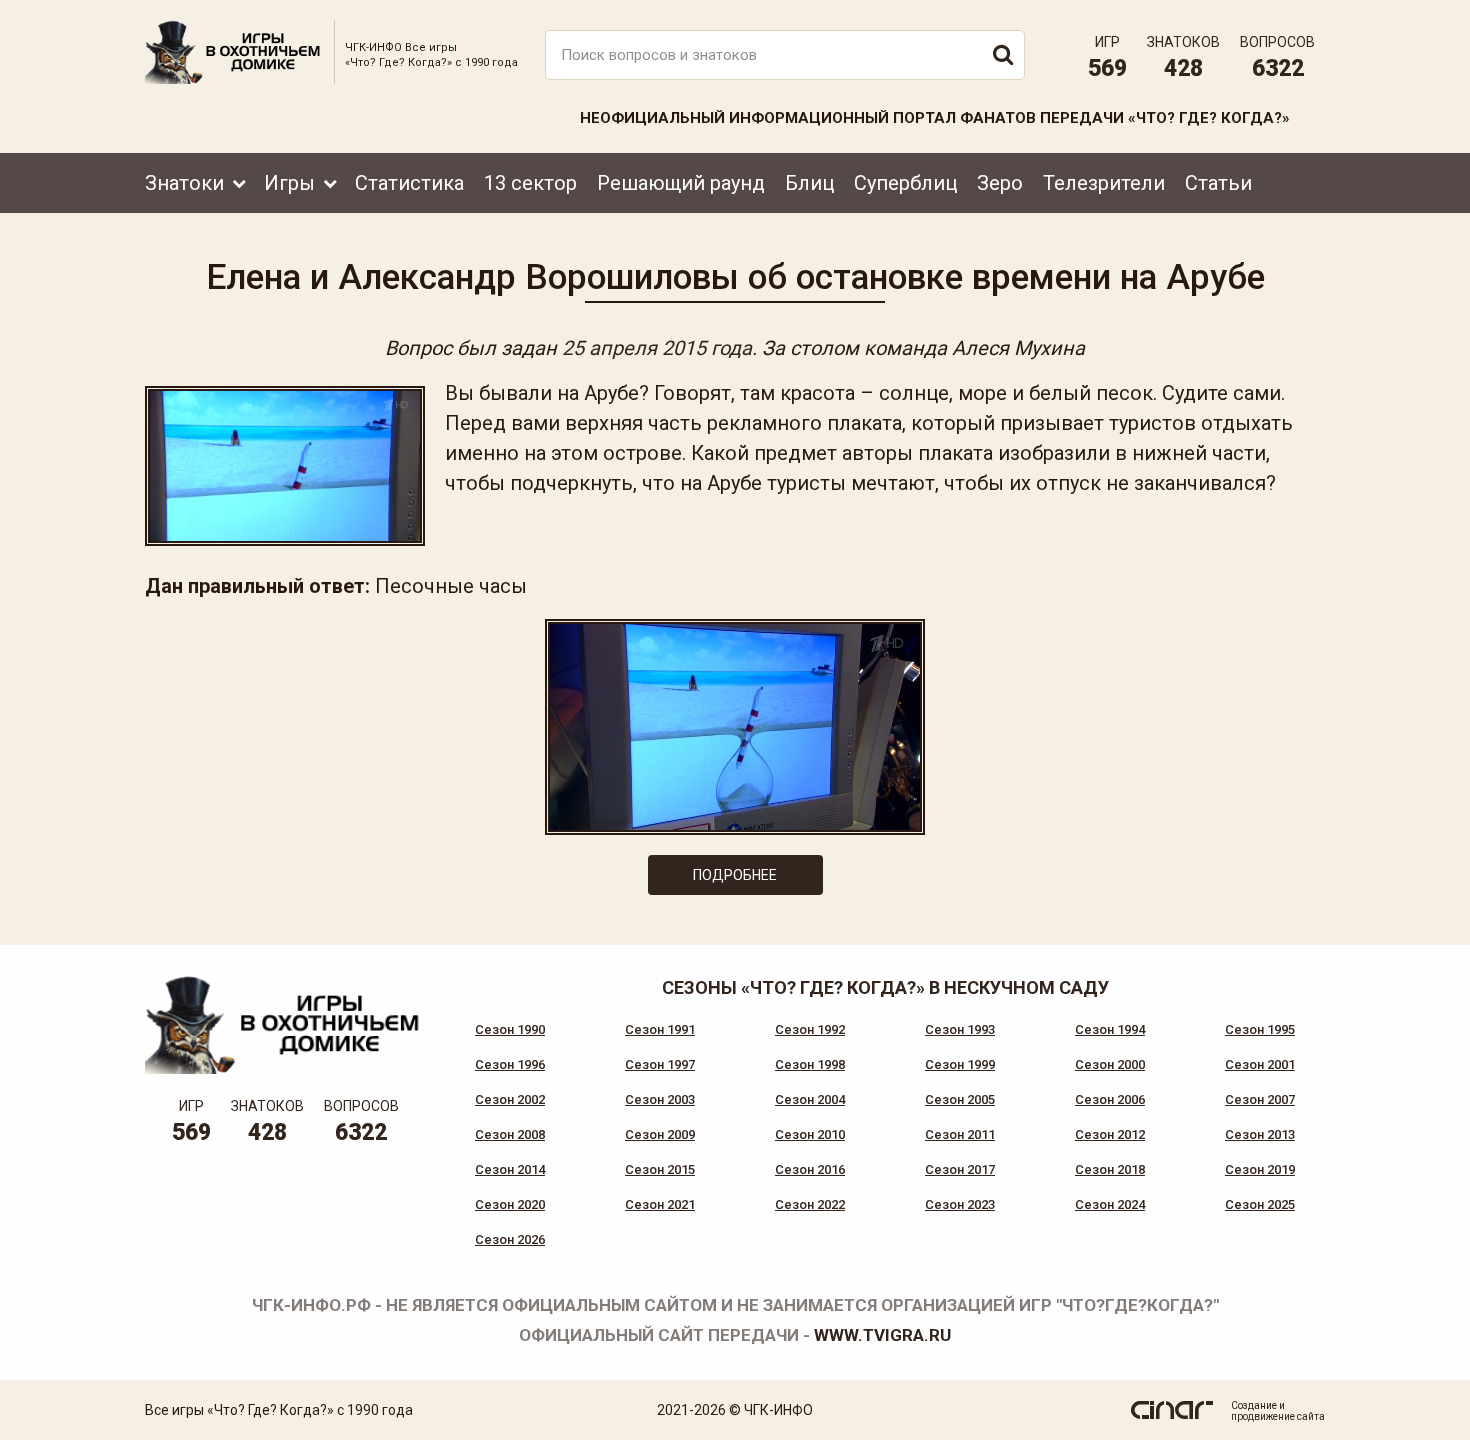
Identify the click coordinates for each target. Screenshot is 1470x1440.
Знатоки (184, 183)
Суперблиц (905, 183)
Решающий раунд (681, 183)
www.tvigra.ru (882, 1335)
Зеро (1000, 183)
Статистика (409, 183)
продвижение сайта (1278, 1416)
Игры (289, 183)
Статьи (1218, 183)
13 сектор (530, 183)
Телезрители (1104, 183)
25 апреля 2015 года (657, 348)
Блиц (809, 183)
